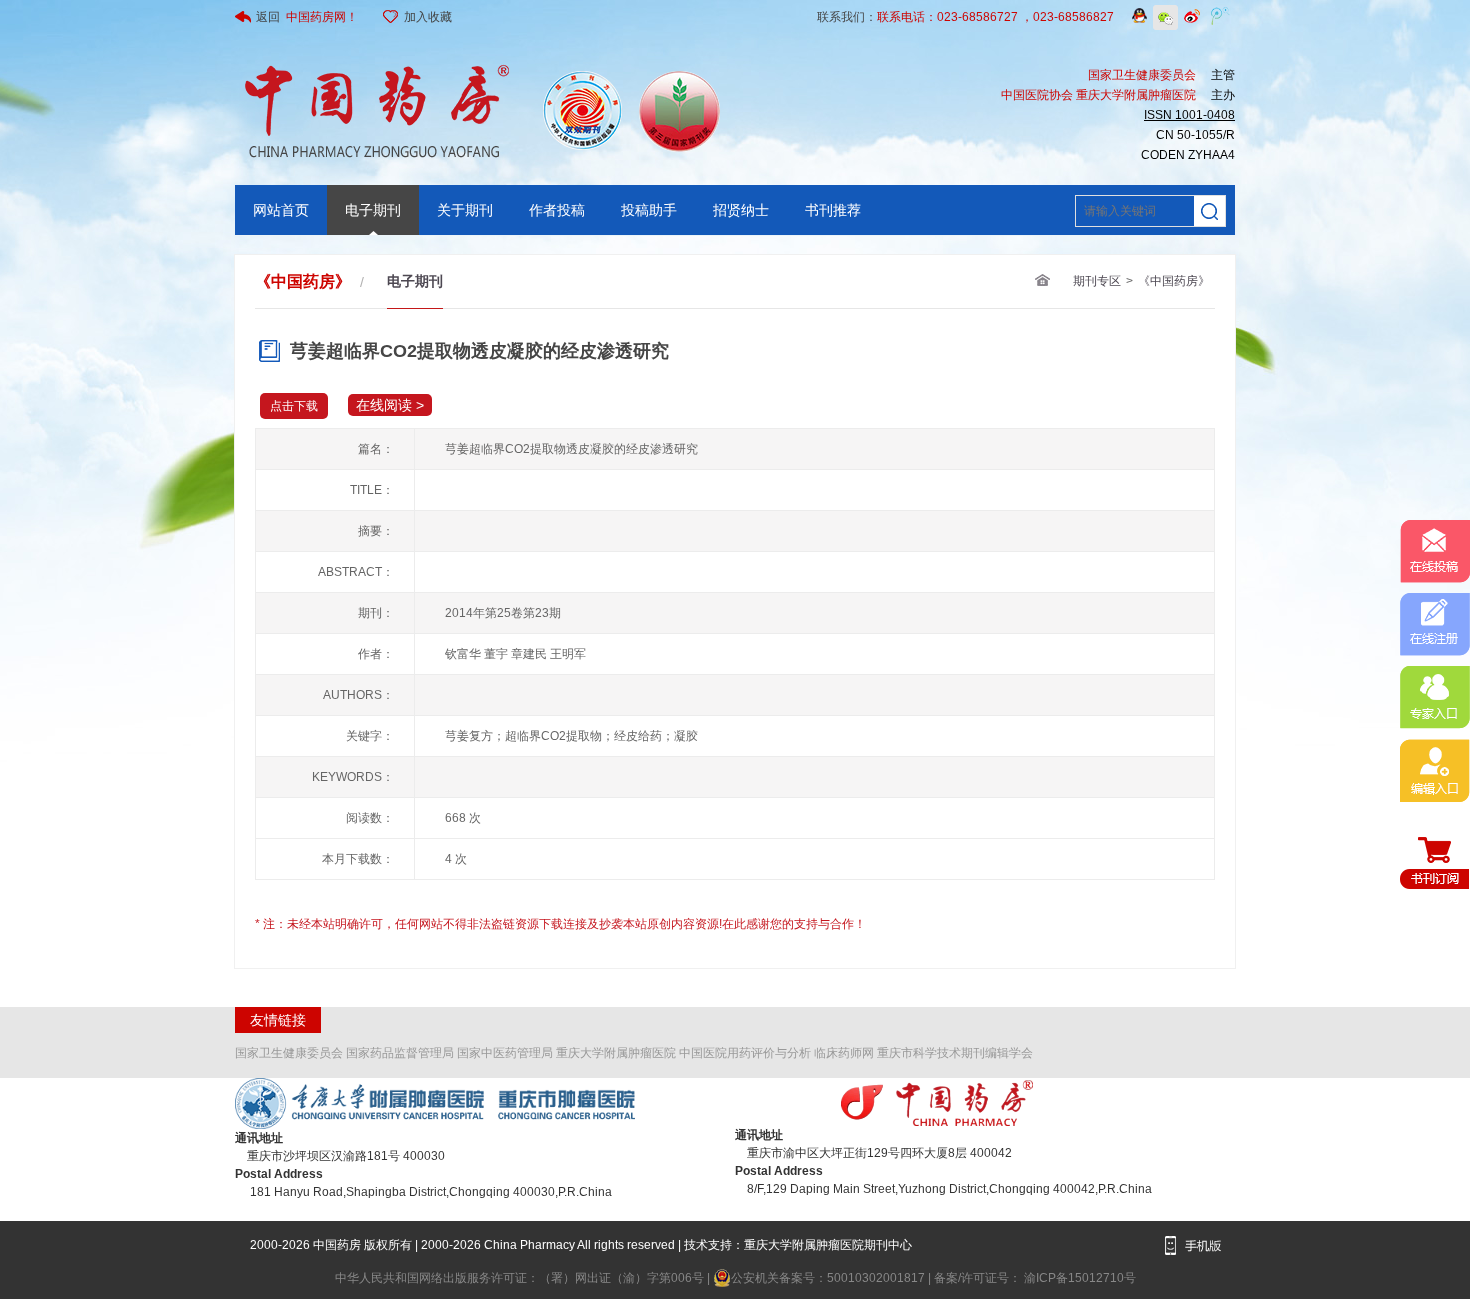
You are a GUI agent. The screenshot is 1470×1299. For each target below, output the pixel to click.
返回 (307, 17)
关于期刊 (465, 210)
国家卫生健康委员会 (289, 1053)
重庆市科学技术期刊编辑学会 (955, 1053)
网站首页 (281, 210)
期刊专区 (1097, 281)
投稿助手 (649, 210)
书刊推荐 (833, 210)
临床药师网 (844, 1053)
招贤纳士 (741, 210)
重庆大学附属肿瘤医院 (616, 1053)
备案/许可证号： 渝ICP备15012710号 (1035, 1278)
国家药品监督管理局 (400, 1053)
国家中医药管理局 (505, 1053)
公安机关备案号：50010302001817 (829, 1278)
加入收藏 (428, 17)
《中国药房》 (1174, 281)
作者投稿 (557, 210)
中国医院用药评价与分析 (745, 1053)
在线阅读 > (390, 405)
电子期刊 (373, 210)
